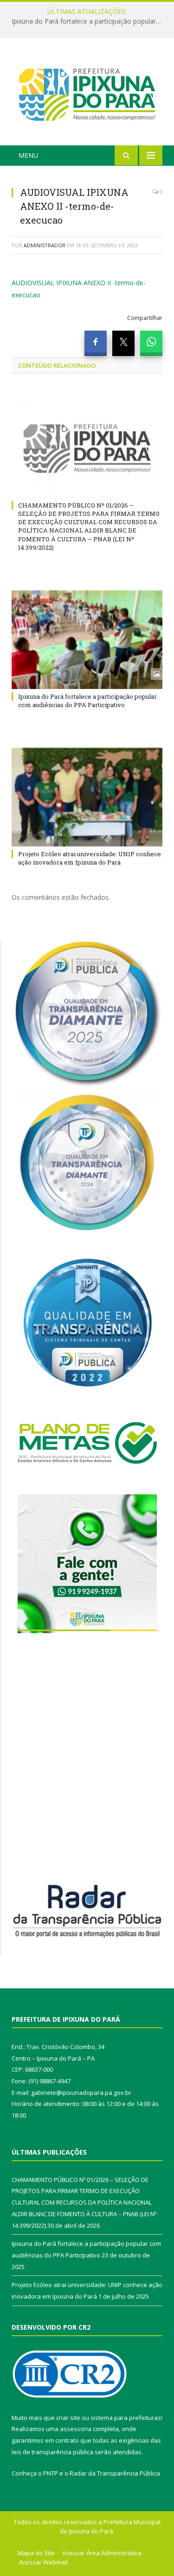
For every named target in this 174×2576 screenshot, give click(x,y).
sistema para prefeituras (126, 2418)
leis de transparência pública (52, 2452)
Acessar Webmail (43, 2562)
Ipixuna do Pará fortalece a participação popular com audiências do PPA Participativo (89, 21)
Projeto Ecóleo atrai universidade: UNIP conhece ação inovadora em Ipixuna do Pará (90, 858)
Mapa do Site (36, 2553)
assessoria (76, 2429)
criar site (68, 2418)
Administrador (45, 245)
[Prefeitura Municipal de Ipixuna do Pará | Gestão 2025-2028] (87, 93)
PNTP (51, 2473)
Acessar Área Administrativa (102, 2553)
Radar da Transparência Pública (115, 2473)
